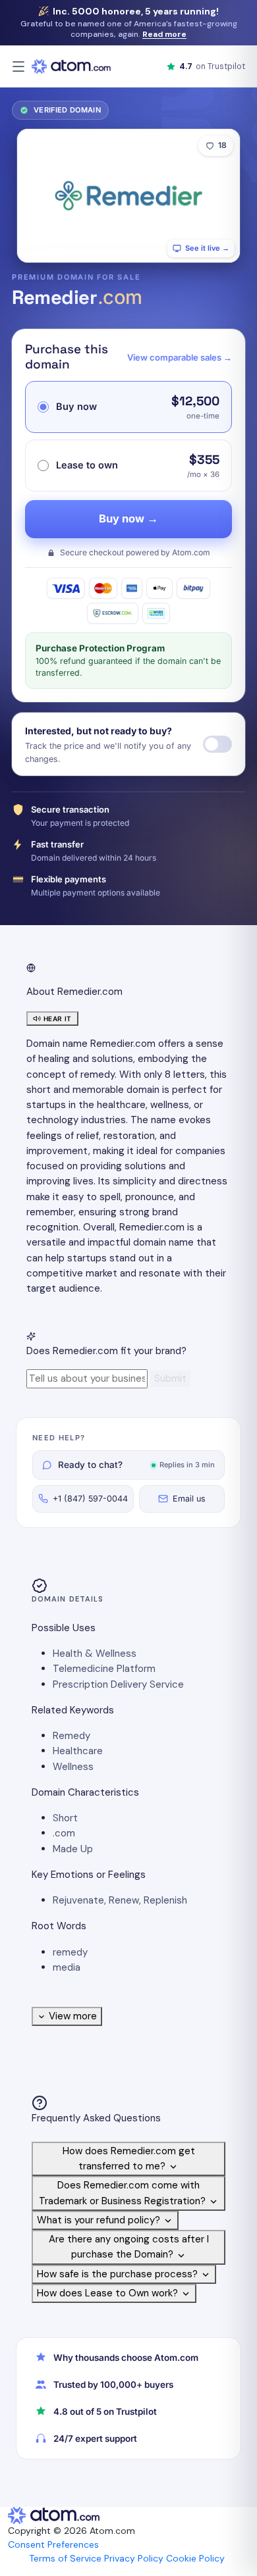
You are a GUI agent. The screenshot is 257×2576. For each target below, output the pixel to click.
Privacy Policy (134, 2558)
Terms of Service (65, 2558)
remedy (70, 1952)
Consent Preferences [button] (53, 2544)
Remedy (71, 1736)
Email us (189, 1499)
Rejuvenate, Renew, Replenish (120, 1900)
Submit (170, 1378)
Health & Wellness (95, 1654)
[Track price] (217, 744)
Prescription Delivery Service (118, 1684)
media (67, 1967)
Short (65, 1818)
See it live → (207, 248)
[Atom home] (71, 66)
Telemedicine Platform (104, 1669)
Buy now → (128, 518)
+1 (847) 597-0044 (90, 1499)
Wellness (73, 1767)
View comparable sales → (180, 357)
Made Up (73, 1849)
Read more (164, 34)
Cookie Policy (195, 2558)
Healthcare (78, 1751)
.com (64, 1833)
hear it (58, 1019)
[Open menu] (18, 66)
